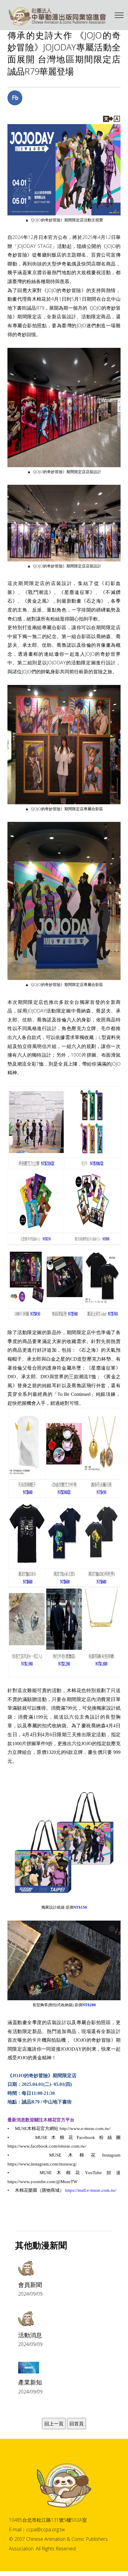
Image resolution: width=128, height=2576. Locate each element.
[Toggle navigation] (119, 15)
